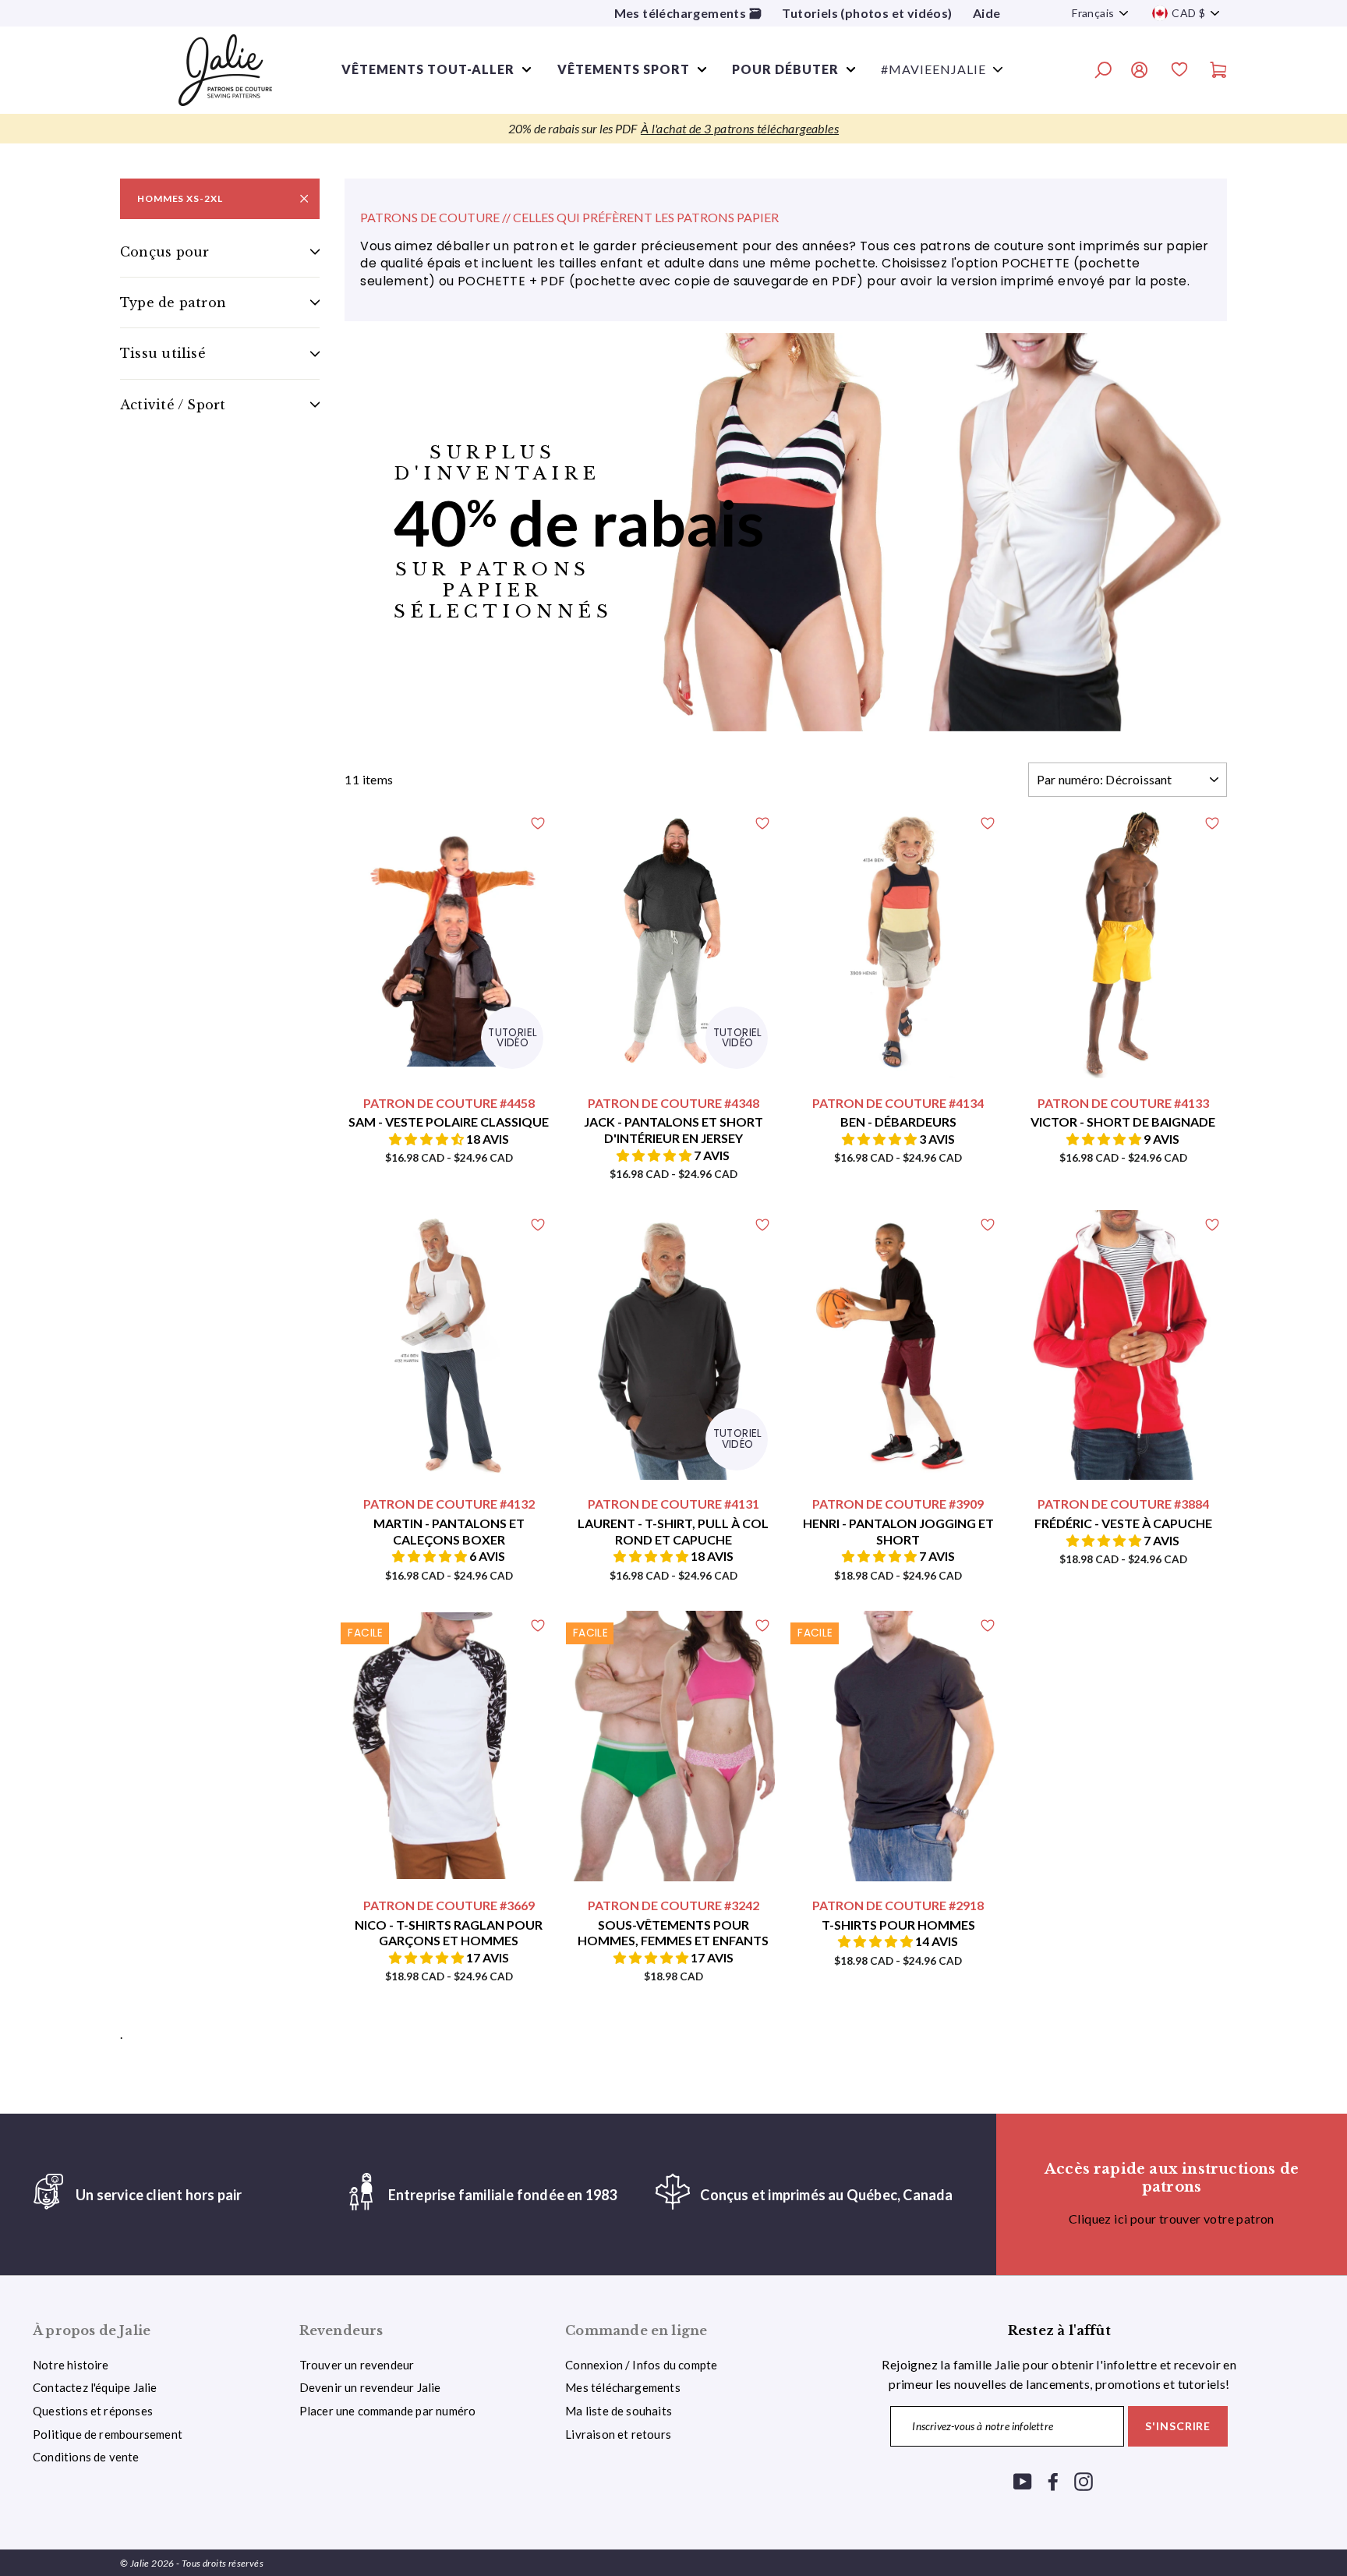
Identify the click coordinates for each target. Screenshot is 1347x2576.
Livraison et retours (618, 2434)
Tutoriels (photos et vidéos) (867, 13)
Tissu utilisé (163, 354)
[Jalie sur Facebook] (1053, 2480)
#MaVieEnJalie (933, 69)
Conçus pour (164, 252)
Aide (987, 13)
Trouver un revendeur (357, 2365)
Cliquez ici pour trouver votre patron (1172, 2219)
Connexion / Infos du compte (641, 2365)
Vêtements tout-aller (428, 69)
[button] (428, 1139)
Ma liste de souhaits (619, 2411)
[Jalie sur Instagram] (1084, 2480)
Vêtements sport (624, 69)
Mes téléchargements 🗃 (688, 13)
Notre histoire (71, 2365)
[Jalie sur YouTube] (1023, 2480)
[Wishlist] (1179, 72)
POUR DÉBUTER (785, 69)
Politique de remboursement (108, 2434)
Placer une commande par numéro (388, 2411)
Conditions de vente (86, 2457)
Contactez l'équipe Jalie (95, 2387)
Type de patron (173, 303)
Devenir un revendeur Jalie (370, 2387)
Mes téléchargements (623, 2387)
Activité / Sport (173, 405)
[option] (673, 129)
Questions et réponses (93, 2411)
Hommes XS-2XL (180, 198)
